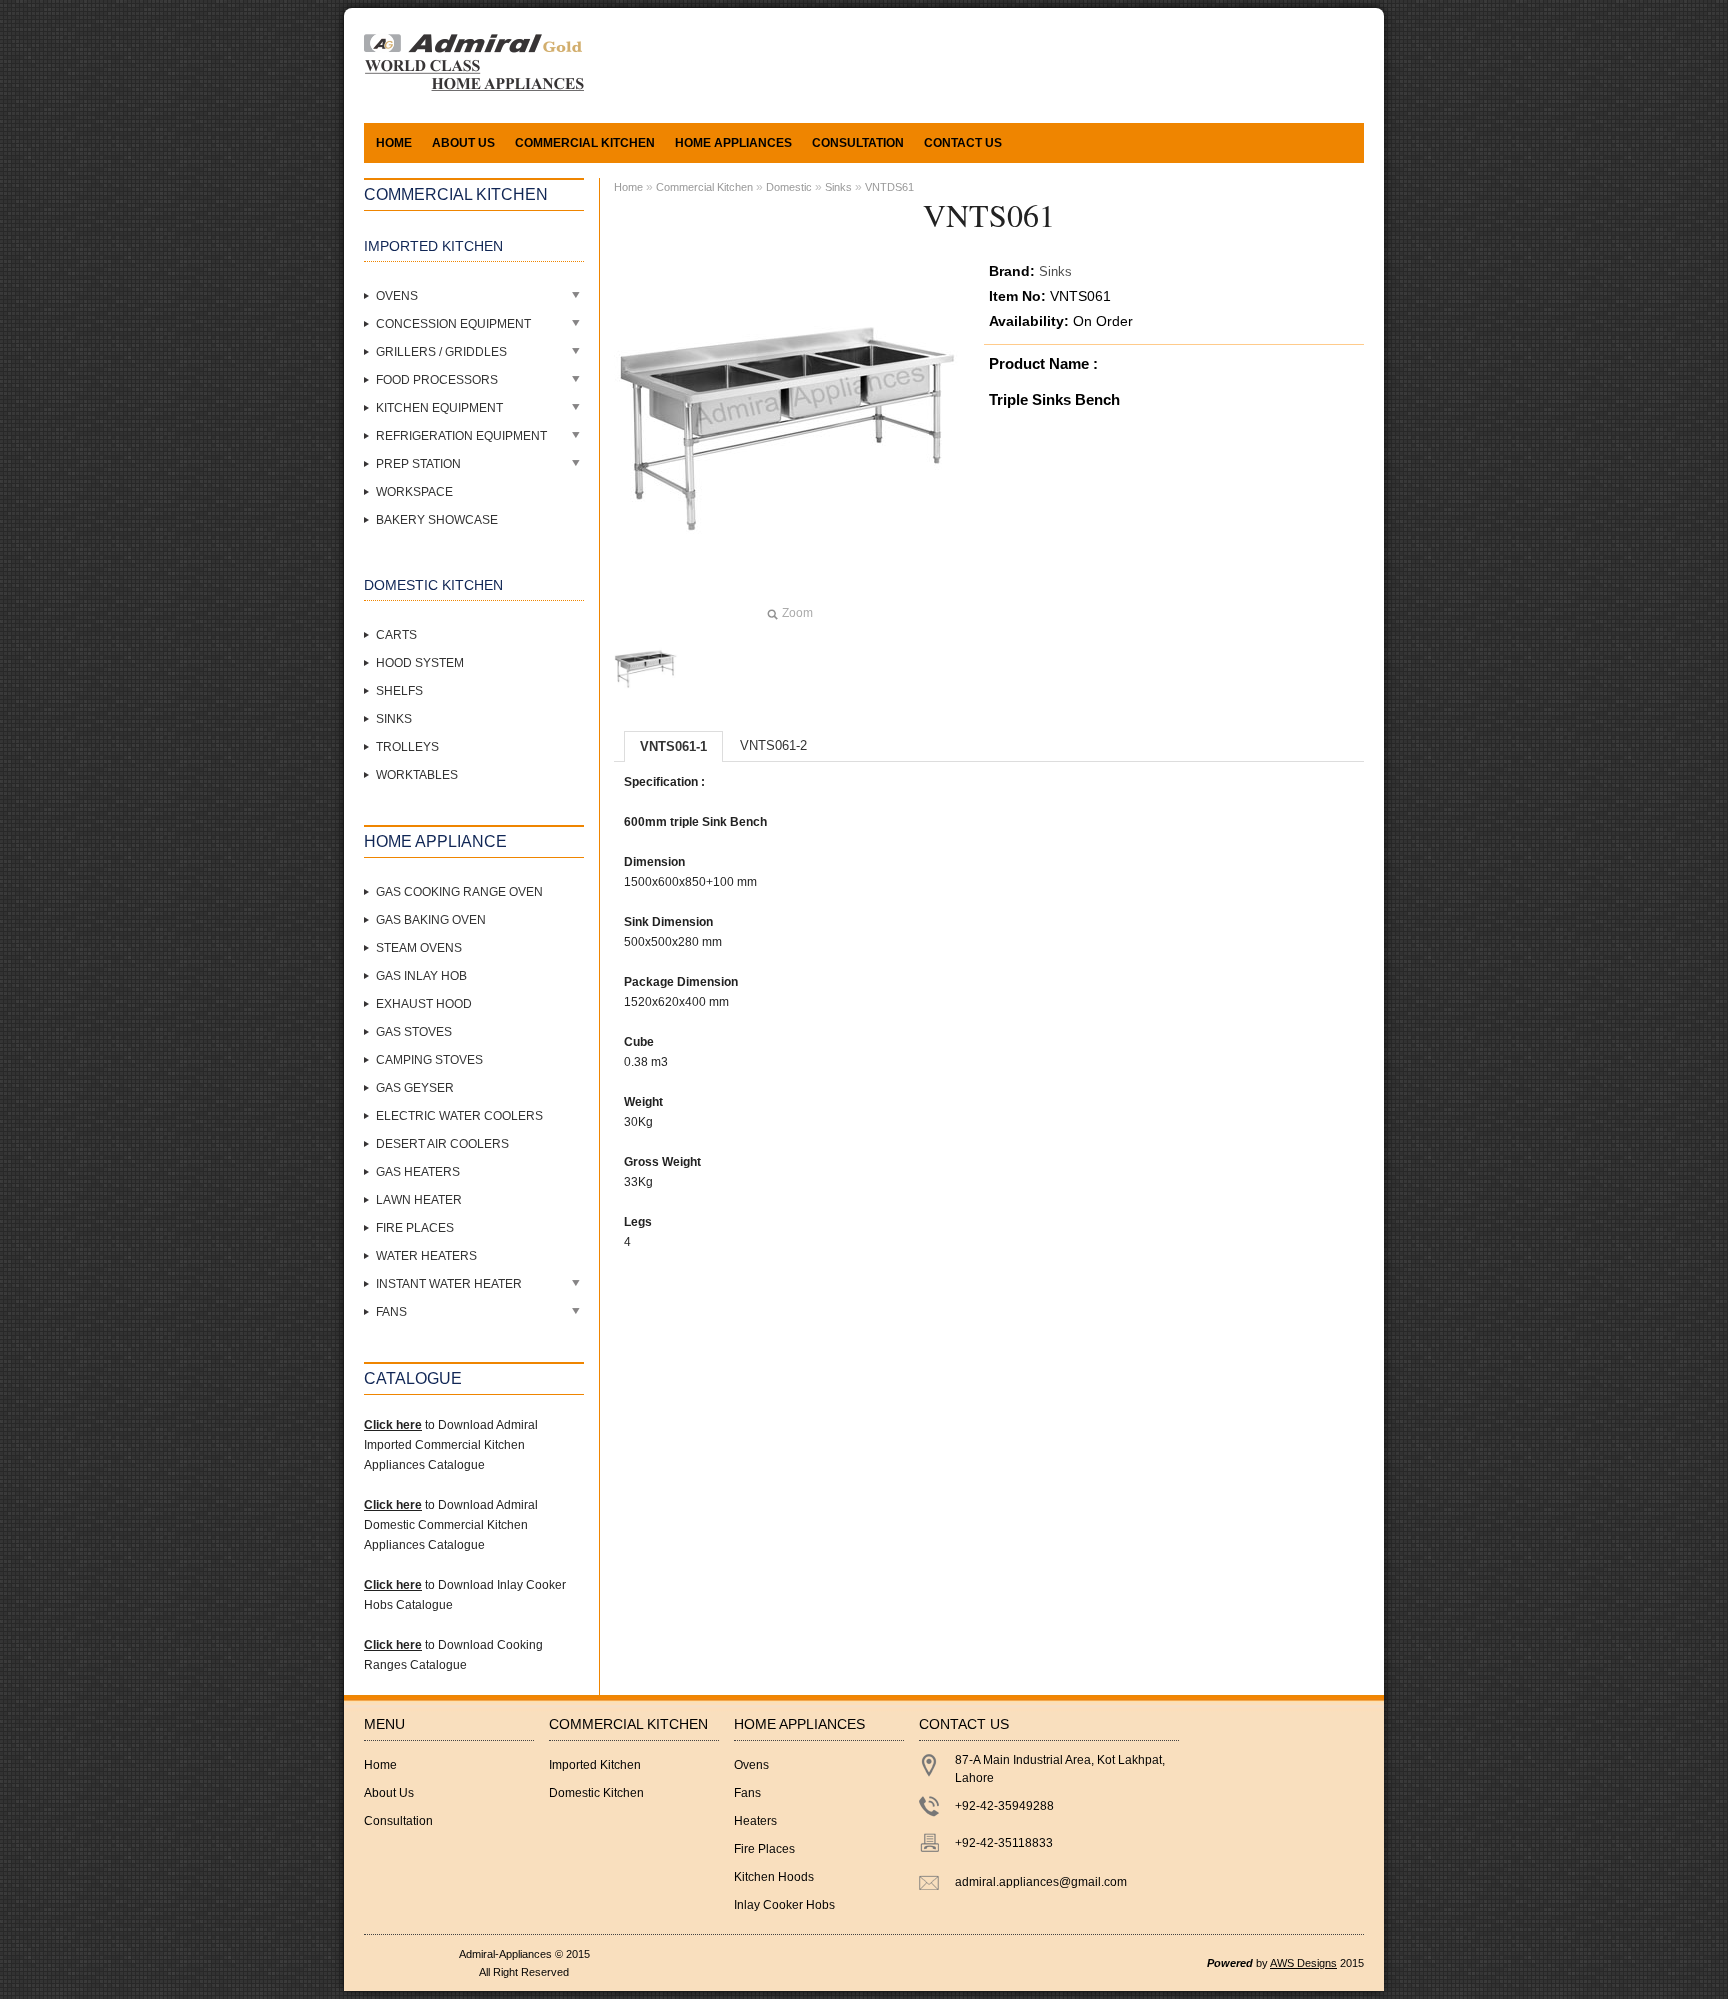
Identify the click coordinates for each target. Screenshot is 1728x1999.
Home (394, 143)
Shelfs (399, 691)
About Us (463, 143)
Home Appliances (733, 143)
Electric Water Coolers (459, 1116)
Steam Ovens (419, 948)
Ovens (397, 296)
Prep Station (418, 464)
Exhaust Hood (424, 1004)
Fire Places (415, 1228)
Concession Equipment (453, 324)
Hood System (420, 663)
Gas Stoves (414, 1032)
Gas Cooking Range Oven (459, 892)
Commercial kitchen (585, 143)
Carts (396, 635)
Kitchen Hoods (774, 1877)
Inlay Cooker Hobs (784, 1905)
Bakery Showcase (437, 520)
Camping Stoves (429, 1060)
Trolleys (407, 747)
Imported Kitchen (595, 1765)
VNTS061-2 (773, 745)
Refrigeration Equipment (461, 436)
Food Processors (437, 380)
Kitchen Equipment (439, 408)
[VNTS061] (646, 669)
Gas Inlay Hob (421, 976)
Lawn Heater (419, 1200)
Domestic (789, 187)
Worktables (417, 775)
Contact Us (963, 143)
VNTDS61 (889, 187)
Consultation (858, 143)
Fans (391, 1312)
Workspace (414, 492)
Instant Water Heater (449, 1284)
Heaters (755, 1821)
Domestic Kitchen (596, 1793)
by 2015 (1285, 1963)
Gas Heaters (418, 1172)
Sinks (394, 719)
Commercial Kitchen (704, 187)
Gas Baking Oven (431, 920)
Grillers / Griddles (441, 352)
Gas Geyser (415, 1088)
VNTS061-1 (673, 746)
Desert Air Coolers (442, 1144)
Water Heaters (426, 1256)
